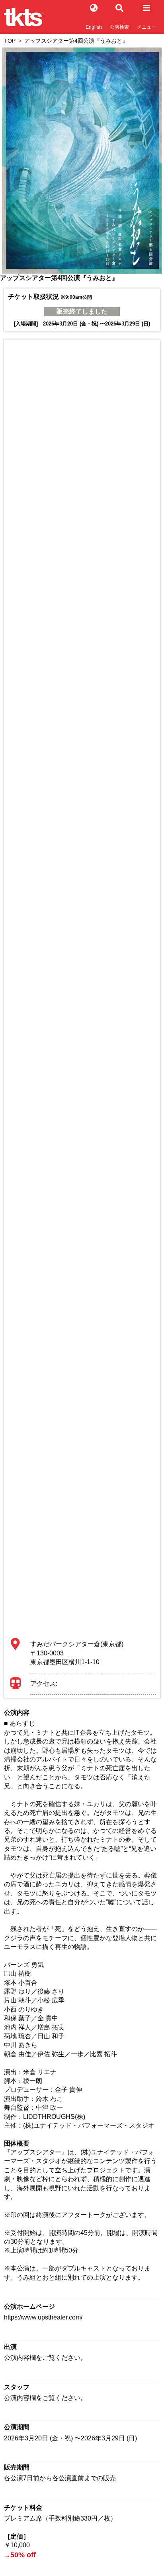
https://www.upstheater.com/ (43, 2317)
